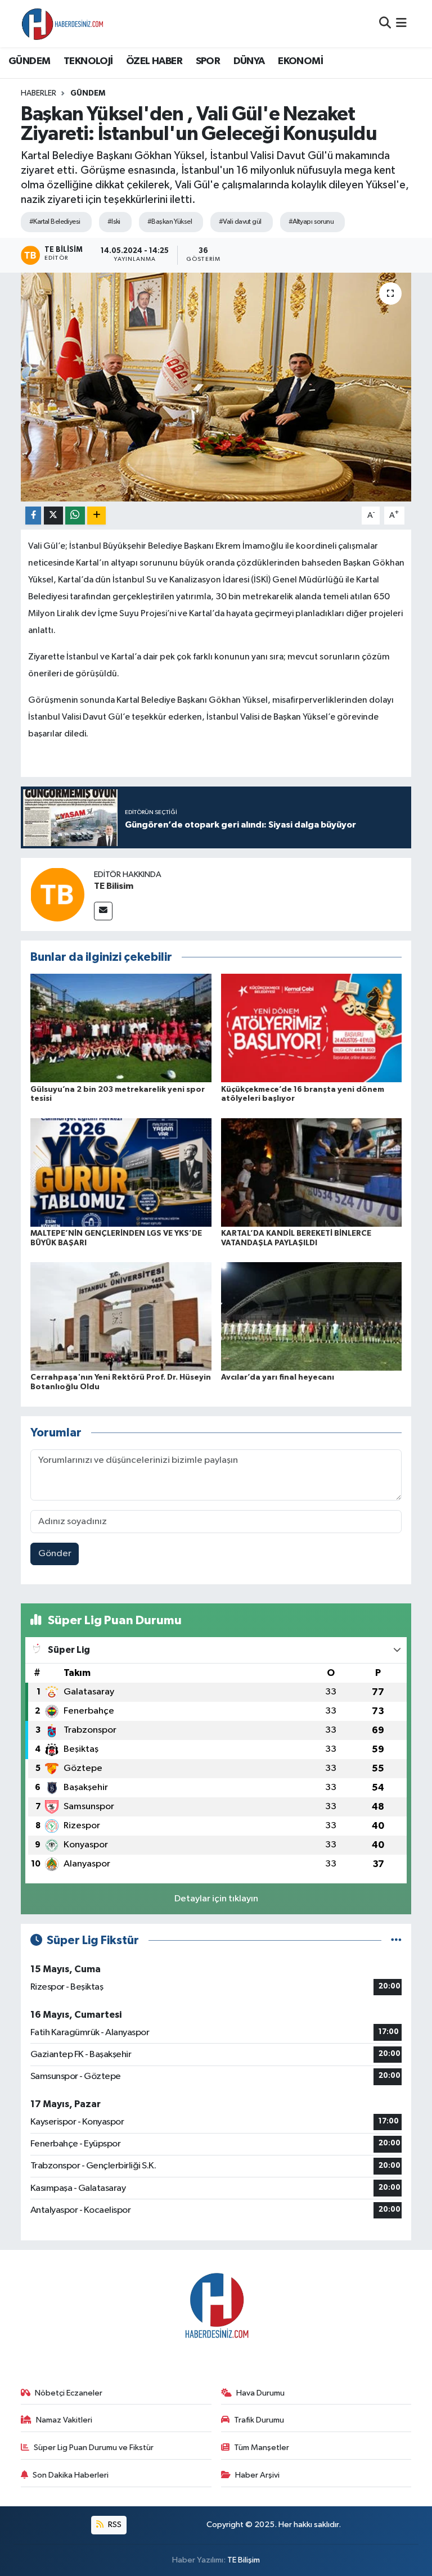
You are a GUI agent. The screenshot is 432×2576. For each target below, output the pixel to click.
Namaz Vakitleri (64, 2420)
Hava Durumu (260, 2393)
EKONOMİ (300, 61)
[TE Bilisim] (57, 894)
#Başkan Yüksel (170, 222)
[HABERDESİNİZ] (63, 24)
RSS (114, 2525)
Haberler (39, 93)
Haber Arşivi (257, 2475)
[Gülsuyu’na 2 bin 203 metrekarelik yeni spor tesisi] (121, 1028)
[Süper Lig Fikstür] (396, 1940)
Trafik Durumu (259, 2420)
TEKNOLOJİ (88, 61)
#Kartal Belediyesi (55, 222)
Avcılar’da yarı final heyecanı (278, 1377)
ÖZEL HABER (154, 61)
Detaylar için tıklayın (216, 1899)
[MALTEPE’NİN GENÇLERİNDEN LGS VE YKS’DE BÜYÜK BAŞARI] (121, 1172)
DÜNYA (249, 61)
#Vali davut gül (240, 222)
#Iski (114, 222)
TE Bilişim (244, 2560)
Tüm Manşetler (262, 2448)
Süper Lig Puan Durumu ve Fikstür (94, 2448)
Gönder (55, 1554)
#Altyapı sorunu (311, 222)
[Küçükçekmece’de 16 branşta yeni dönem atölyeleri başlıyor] (312, 1028)
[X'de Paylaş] (53, 516)
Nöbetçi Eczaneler (69, 2393)
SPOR (208, 61)
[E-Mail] (103, 911)
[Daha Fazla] (96, 516)
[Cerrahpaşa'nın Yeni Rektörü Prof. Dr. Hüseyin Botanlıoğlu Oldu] (121, 1316)
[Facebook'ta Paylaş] (33, 516)
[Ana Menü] (401, 23)
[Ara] (385, 23)
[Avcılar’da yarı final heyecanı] (312, 1316)
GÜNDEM (29, 61)
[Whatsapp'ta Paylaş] (75, 516)
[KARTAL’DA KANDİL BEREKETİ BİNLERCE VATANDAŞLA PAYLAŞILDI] (312, 1172)
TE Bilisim (114, 886)
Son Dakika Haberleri (71, 2475)
